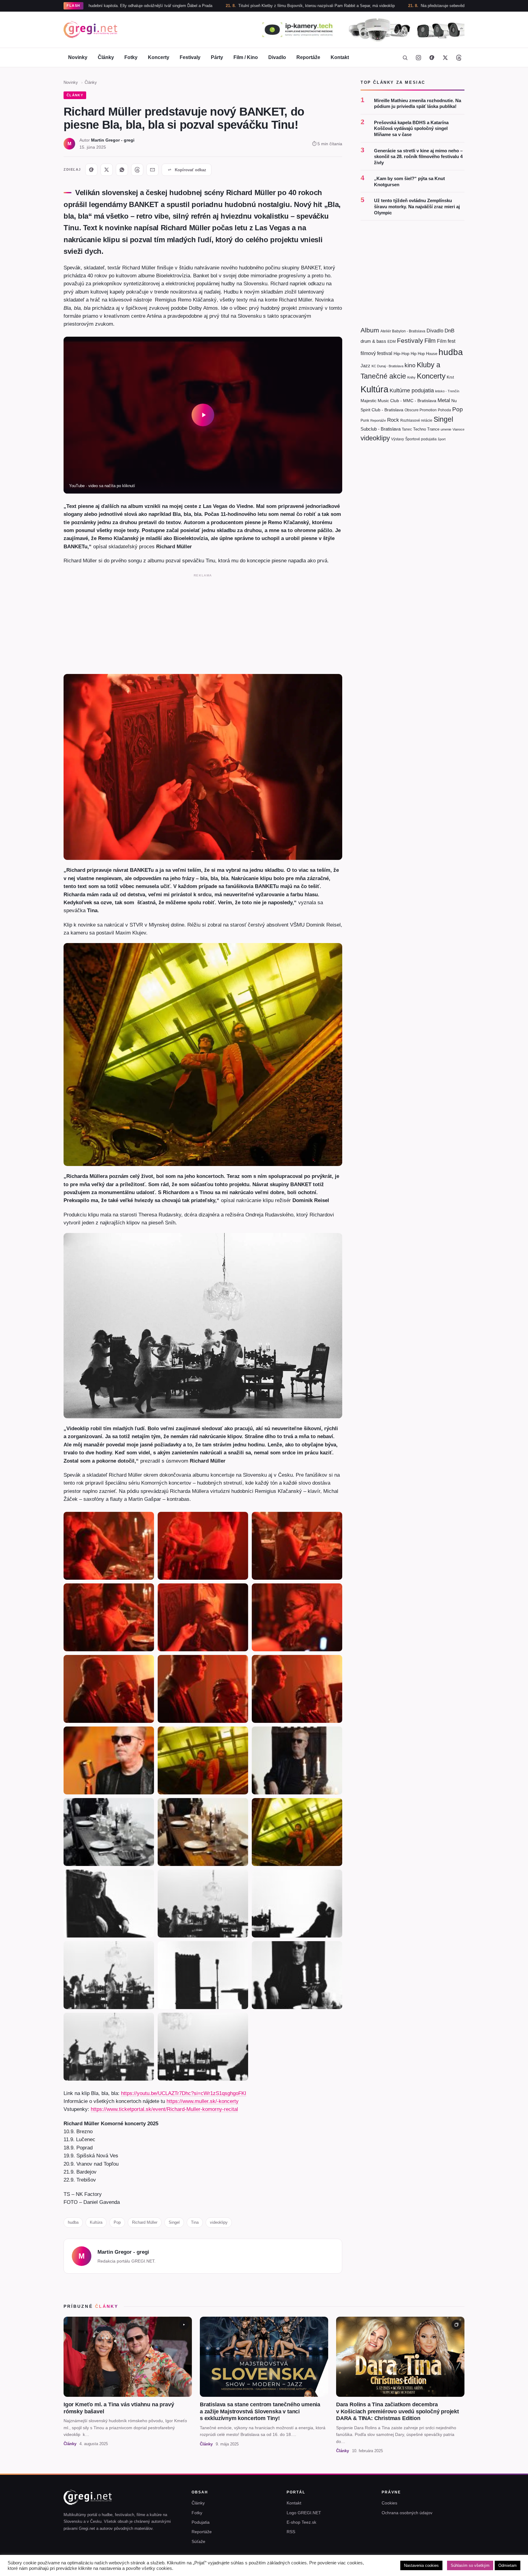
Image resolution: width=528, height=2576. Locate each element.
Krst (450, 377)
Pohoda (444, 410)
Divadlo (277, 57)
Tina (195, 2222)
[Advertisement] (203, 623)
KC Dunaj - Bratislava (387, 366)
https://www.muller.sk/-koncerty (203, 2101)
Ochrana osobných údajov (407, 2513)
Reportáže (308, 57)
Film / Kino (246, 57)
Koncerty (159, 57)
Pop (117, 2222)
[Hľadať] (405, 57)
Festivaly (190, 57)
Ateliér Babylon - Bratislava (403, 331)
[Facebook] (432, 57)
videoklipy (219, 2222)
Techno (420, 429)
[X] (107, 170)
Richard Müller (145, 2222)
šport (442, 439)
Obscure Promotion (421, 410)
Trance (433, 429)
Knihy (411, 377)
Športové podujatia (421, 439)
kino (410, 365)
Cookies (389, 2503)
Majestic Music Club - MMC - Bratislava (398, 401)
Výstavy (398, 439)
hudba (73, 2222)
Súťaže (198, 2541)
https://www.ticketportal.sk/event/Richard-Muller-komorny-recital (164, 2109)
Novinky (78, 57)
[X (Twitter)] (445, 57)
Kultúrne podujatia (412, 390)
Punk (365, 420)
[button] (203, 415)
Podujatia (201, 2522)
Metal (444, 400)
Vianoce (458, 429)
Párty (217, 57)
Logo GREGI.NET (304, 2513)
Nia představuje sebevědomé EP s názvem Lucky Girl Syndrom (364, 6)
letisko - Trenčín (447, 391)
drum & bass (373, 341)
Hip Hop (418, 354)
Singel (174, 2222)
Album (370, 330)
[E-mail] (152, 170)
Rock (393, 420)
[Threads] (459, 57)
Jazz (365, 366)
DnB (449, 331)
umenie (446, 429)
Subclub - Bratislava (381, 429)
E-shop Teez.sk (301, 2522)
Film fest (446, 341)
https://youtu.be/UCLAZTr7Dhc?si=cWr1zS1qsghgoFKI (184, 2093)
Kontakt (340, 57)
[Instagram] (418, 57)
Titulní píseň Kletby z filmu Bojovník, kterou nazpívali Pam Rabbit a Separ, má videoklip (203, 6)
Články (106, 57)
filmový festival (376, 353)
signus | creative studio (444, 2567)
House (432, 354)
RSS (291, 2532)
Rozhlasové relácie (416, 420)
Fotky (131, 57)
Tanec (407, 429)
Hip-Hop (402, 353)
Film (430, 341)
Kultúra (96, 2222)
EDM (392, 341)
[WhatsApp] (122, 170)
